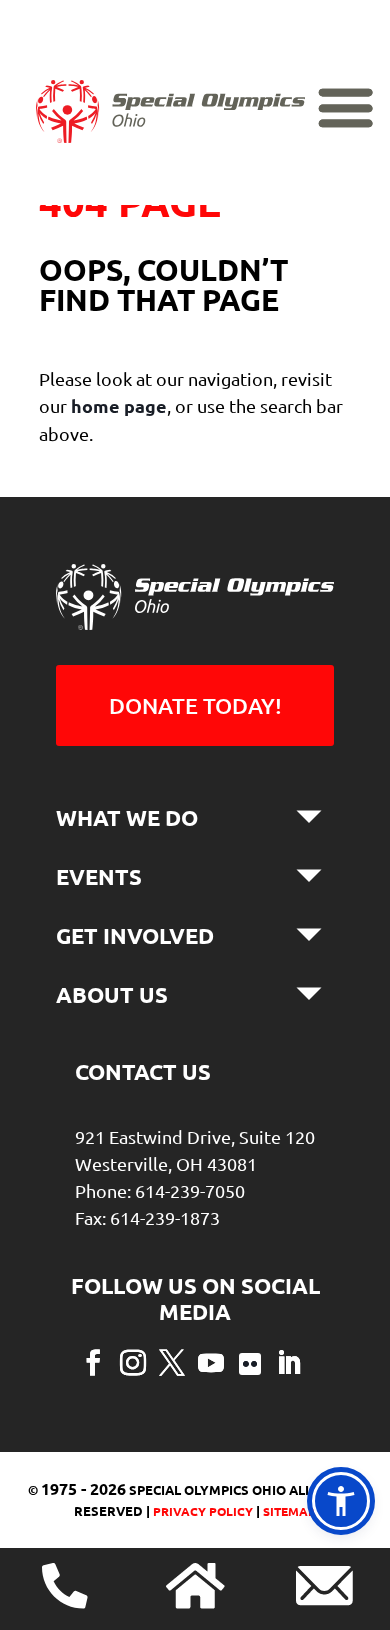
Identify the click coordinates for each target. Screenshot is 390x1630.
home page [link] (119, 405)
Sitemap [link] (289, 1511)
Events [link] (99, 876)
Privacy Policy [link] (201, 1511)
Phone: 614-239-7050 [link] (160, 1190)
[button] (93, 1361)
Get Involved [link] (135, 935)
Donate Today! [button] (195, 705)
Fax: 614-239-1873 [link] (147, 1217)
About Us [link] (112, 994)
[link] (170, 135)
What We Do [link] (127, 817)
